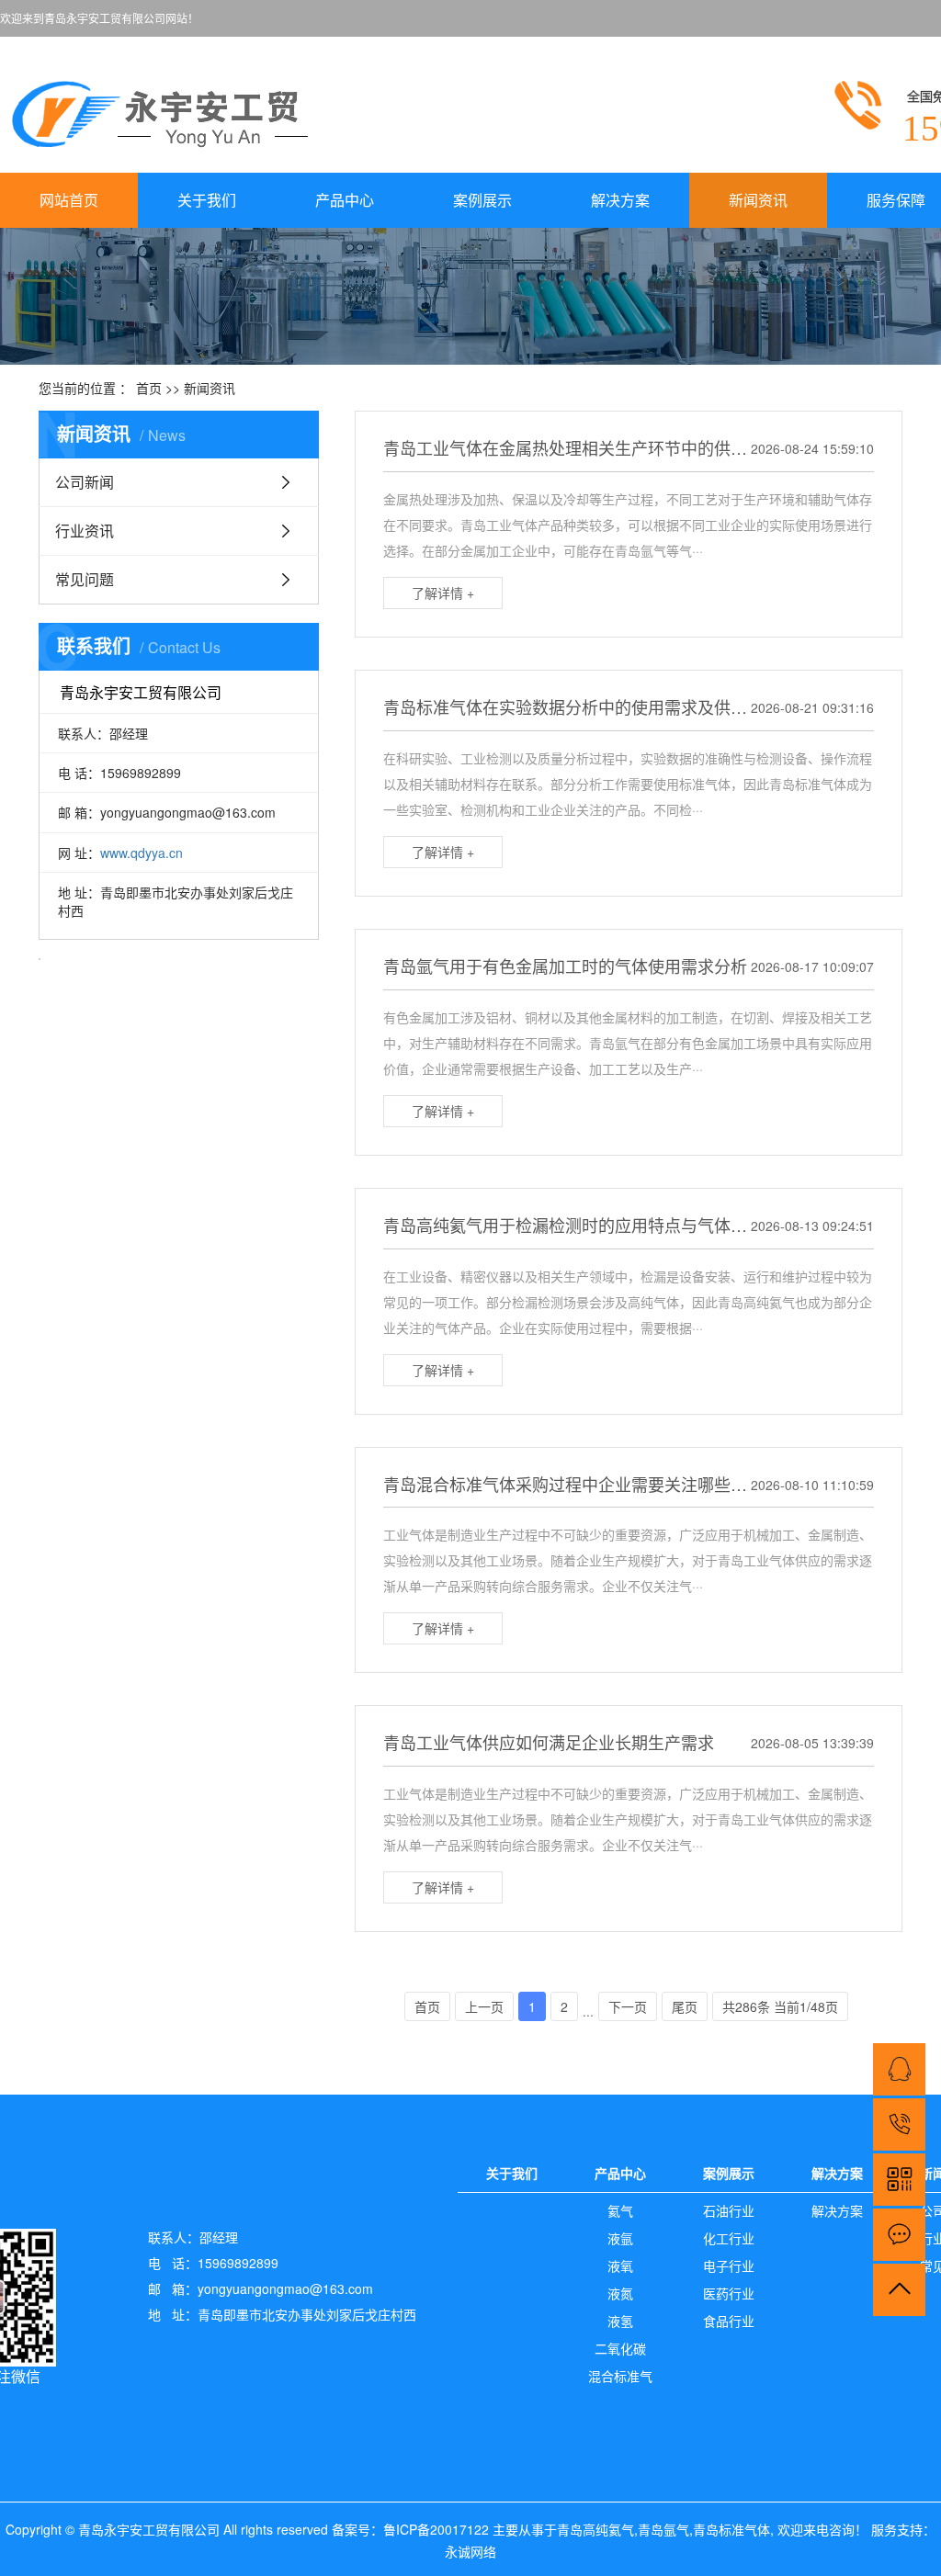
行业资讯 (85, 531)
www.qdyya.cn (142, 853)
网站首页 (69, 200)
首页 (149, 388)
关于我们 (207, 200)
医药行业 (729, 2293)
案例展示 (482, 200)
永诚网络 (470, 2551)
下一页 (628, 2006)
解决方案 (620, 200)
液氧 (620, 2265)
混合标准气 (620, 2376)
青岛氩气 (663, 2529)
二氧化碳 (620, 2348)
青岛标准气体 (731, 2529)
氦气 (620, 2210)
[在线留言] (899, 2235)
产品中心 (345, 200)
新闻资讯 (758, 200)
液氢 (620, 2321)
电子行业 (729, 2265)
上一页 (484, 2006)
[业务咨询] (899, 2069)
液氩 (620, 2238)
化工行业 (729, 2238)
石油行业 (729, 2210)
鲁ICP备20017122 (436, 2529)
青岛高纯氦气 (595, 2529)
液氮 (620, 2293)
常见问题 (85, 579)
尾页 (685, 2006)
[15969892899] (899, 2124)
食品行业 (729, 2321)
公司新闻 (85, 482)
